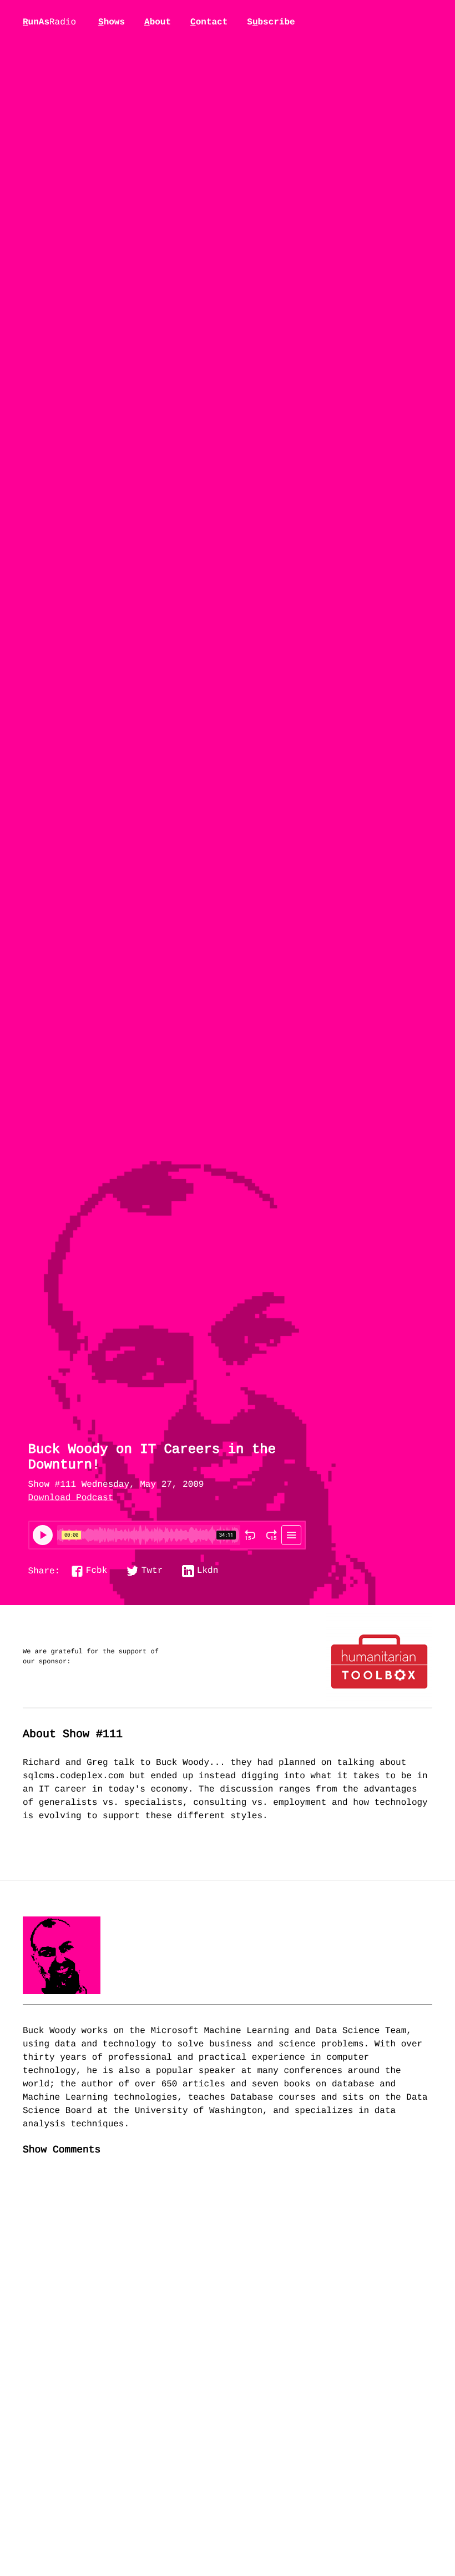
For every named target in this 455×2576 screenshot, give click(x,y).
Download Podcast (71, 1498)
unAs (49, 23)
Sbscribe (271, 22)
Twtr (152, 1571)
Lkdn (208, 1571)
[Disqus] (228, 2351)
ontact (209, 22)
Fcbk (97, 1571)
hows (112, 22)
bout (158, 22)
